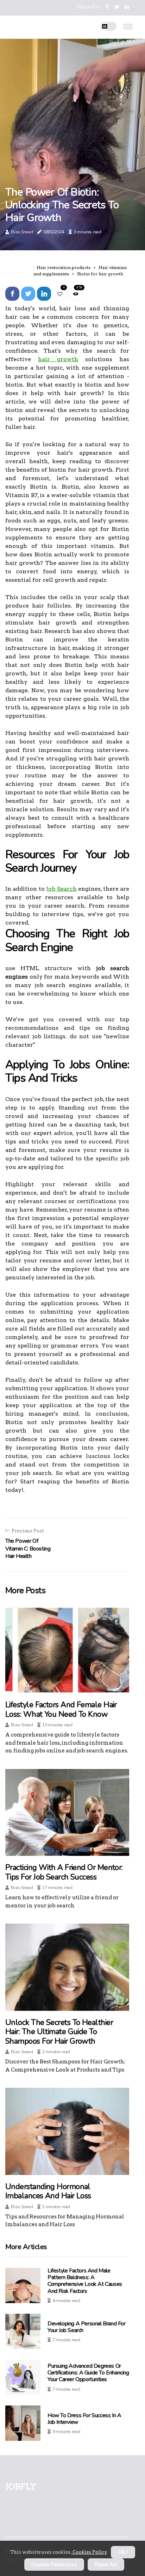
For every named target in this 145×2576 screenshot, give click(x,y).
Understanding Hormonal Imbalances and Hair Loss (48, 2191)
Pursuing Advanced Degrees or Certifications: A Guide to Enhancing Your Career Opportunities (88, 2373)
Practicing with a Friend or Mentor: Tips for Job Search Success (64, 1872)
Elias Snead (22, 232)
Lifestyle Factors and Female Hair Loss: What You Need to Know (61, 1709)
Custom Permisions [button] (54, 2565)
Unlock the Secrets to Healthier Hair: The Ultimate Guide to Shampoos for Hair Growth (59, 2032)
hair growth (58, 359)
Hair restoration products (64, 267)
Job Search (61, 889)
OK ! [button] (123, 2552)
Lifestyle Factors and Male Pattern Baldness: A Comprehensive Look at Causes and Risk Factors (85, 2281)
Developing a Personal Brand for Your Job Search (87, 2327)
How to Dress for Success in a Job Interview (84, 2419)
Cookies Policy (89, 2552)
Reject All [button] (106, 2565)
